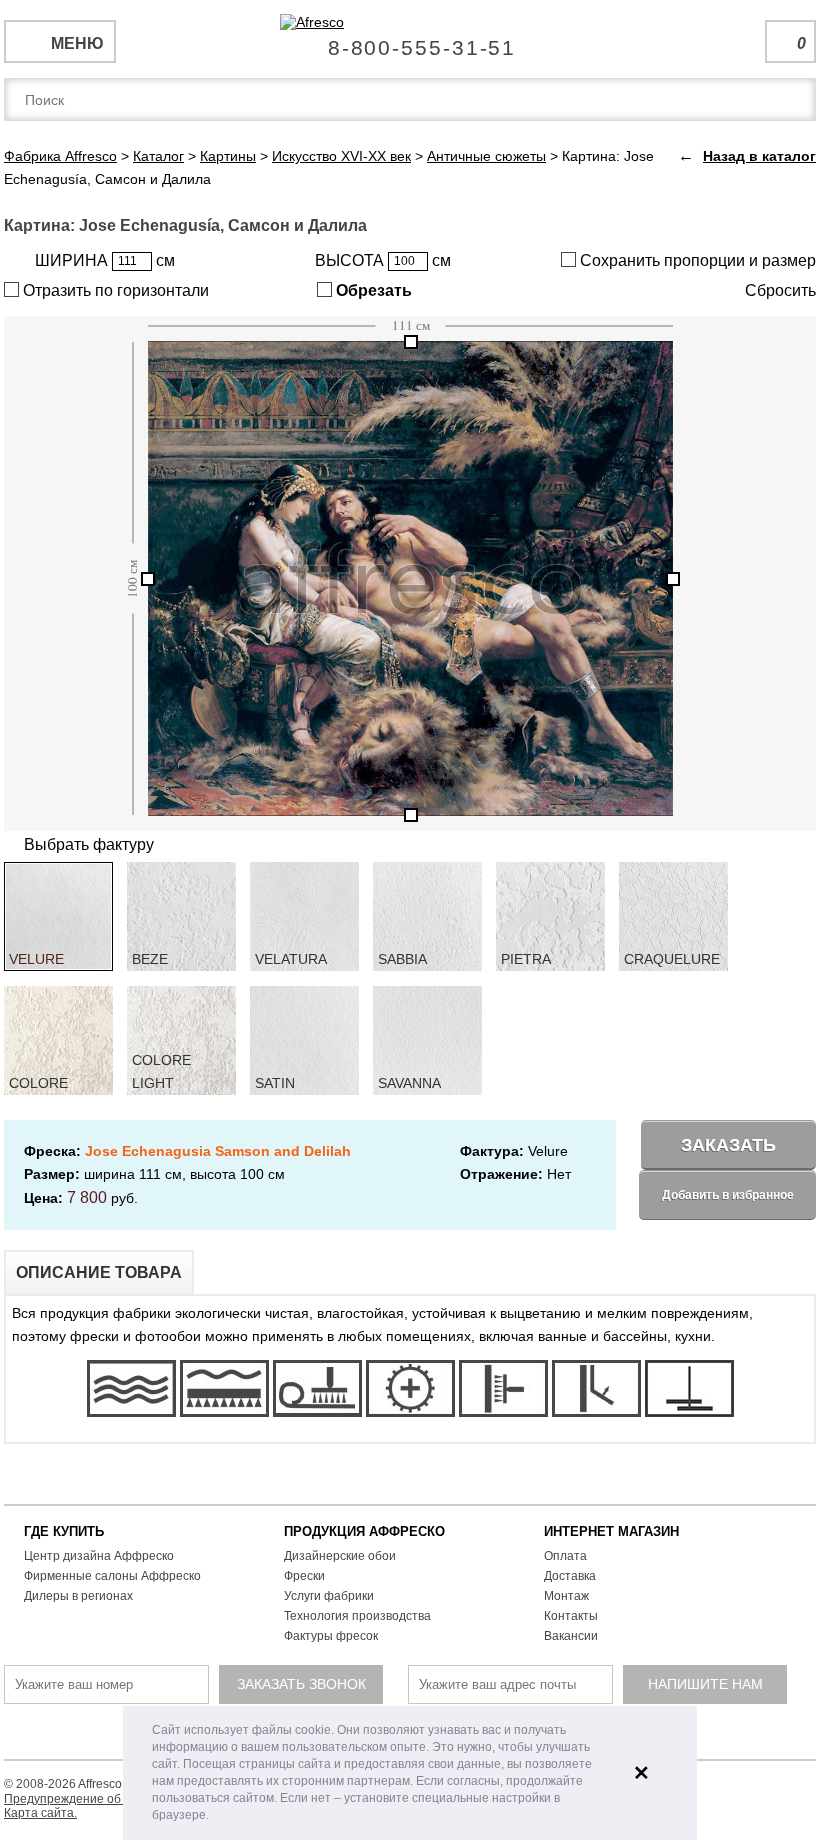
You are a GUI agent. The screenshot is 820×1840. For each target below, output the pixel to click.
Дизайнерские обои (340, 1556)
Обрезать (372, 290)
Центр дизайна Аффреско (99, 1556)
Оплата (565, 1556)
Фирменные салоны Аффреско (112, 1576)
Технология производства (357, 1616)
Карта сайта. (40, 1813)
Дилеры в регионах (78, 1596)
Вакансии (571, 1636)
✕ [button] (641, 1773)
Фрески (304, 1576)
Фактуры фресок (331, 1636)
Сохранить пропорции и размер (696, 260)
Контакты (571, 1616)
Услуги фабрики (329, 1596)
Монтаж (566, 1596)
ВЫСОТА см (383, 260)
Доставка (570, 1576)
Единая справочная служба (410, 40)
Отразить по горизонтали (114, 290)
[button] (214, 1816)
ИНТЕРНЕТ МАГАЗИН (611, 1531)
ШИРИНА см (105, 260)
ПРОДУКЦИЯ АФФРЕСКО (364, 1531)
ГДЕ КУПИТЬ (64, 1531)
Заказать (728, 1145)
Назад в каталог (759, 156)
